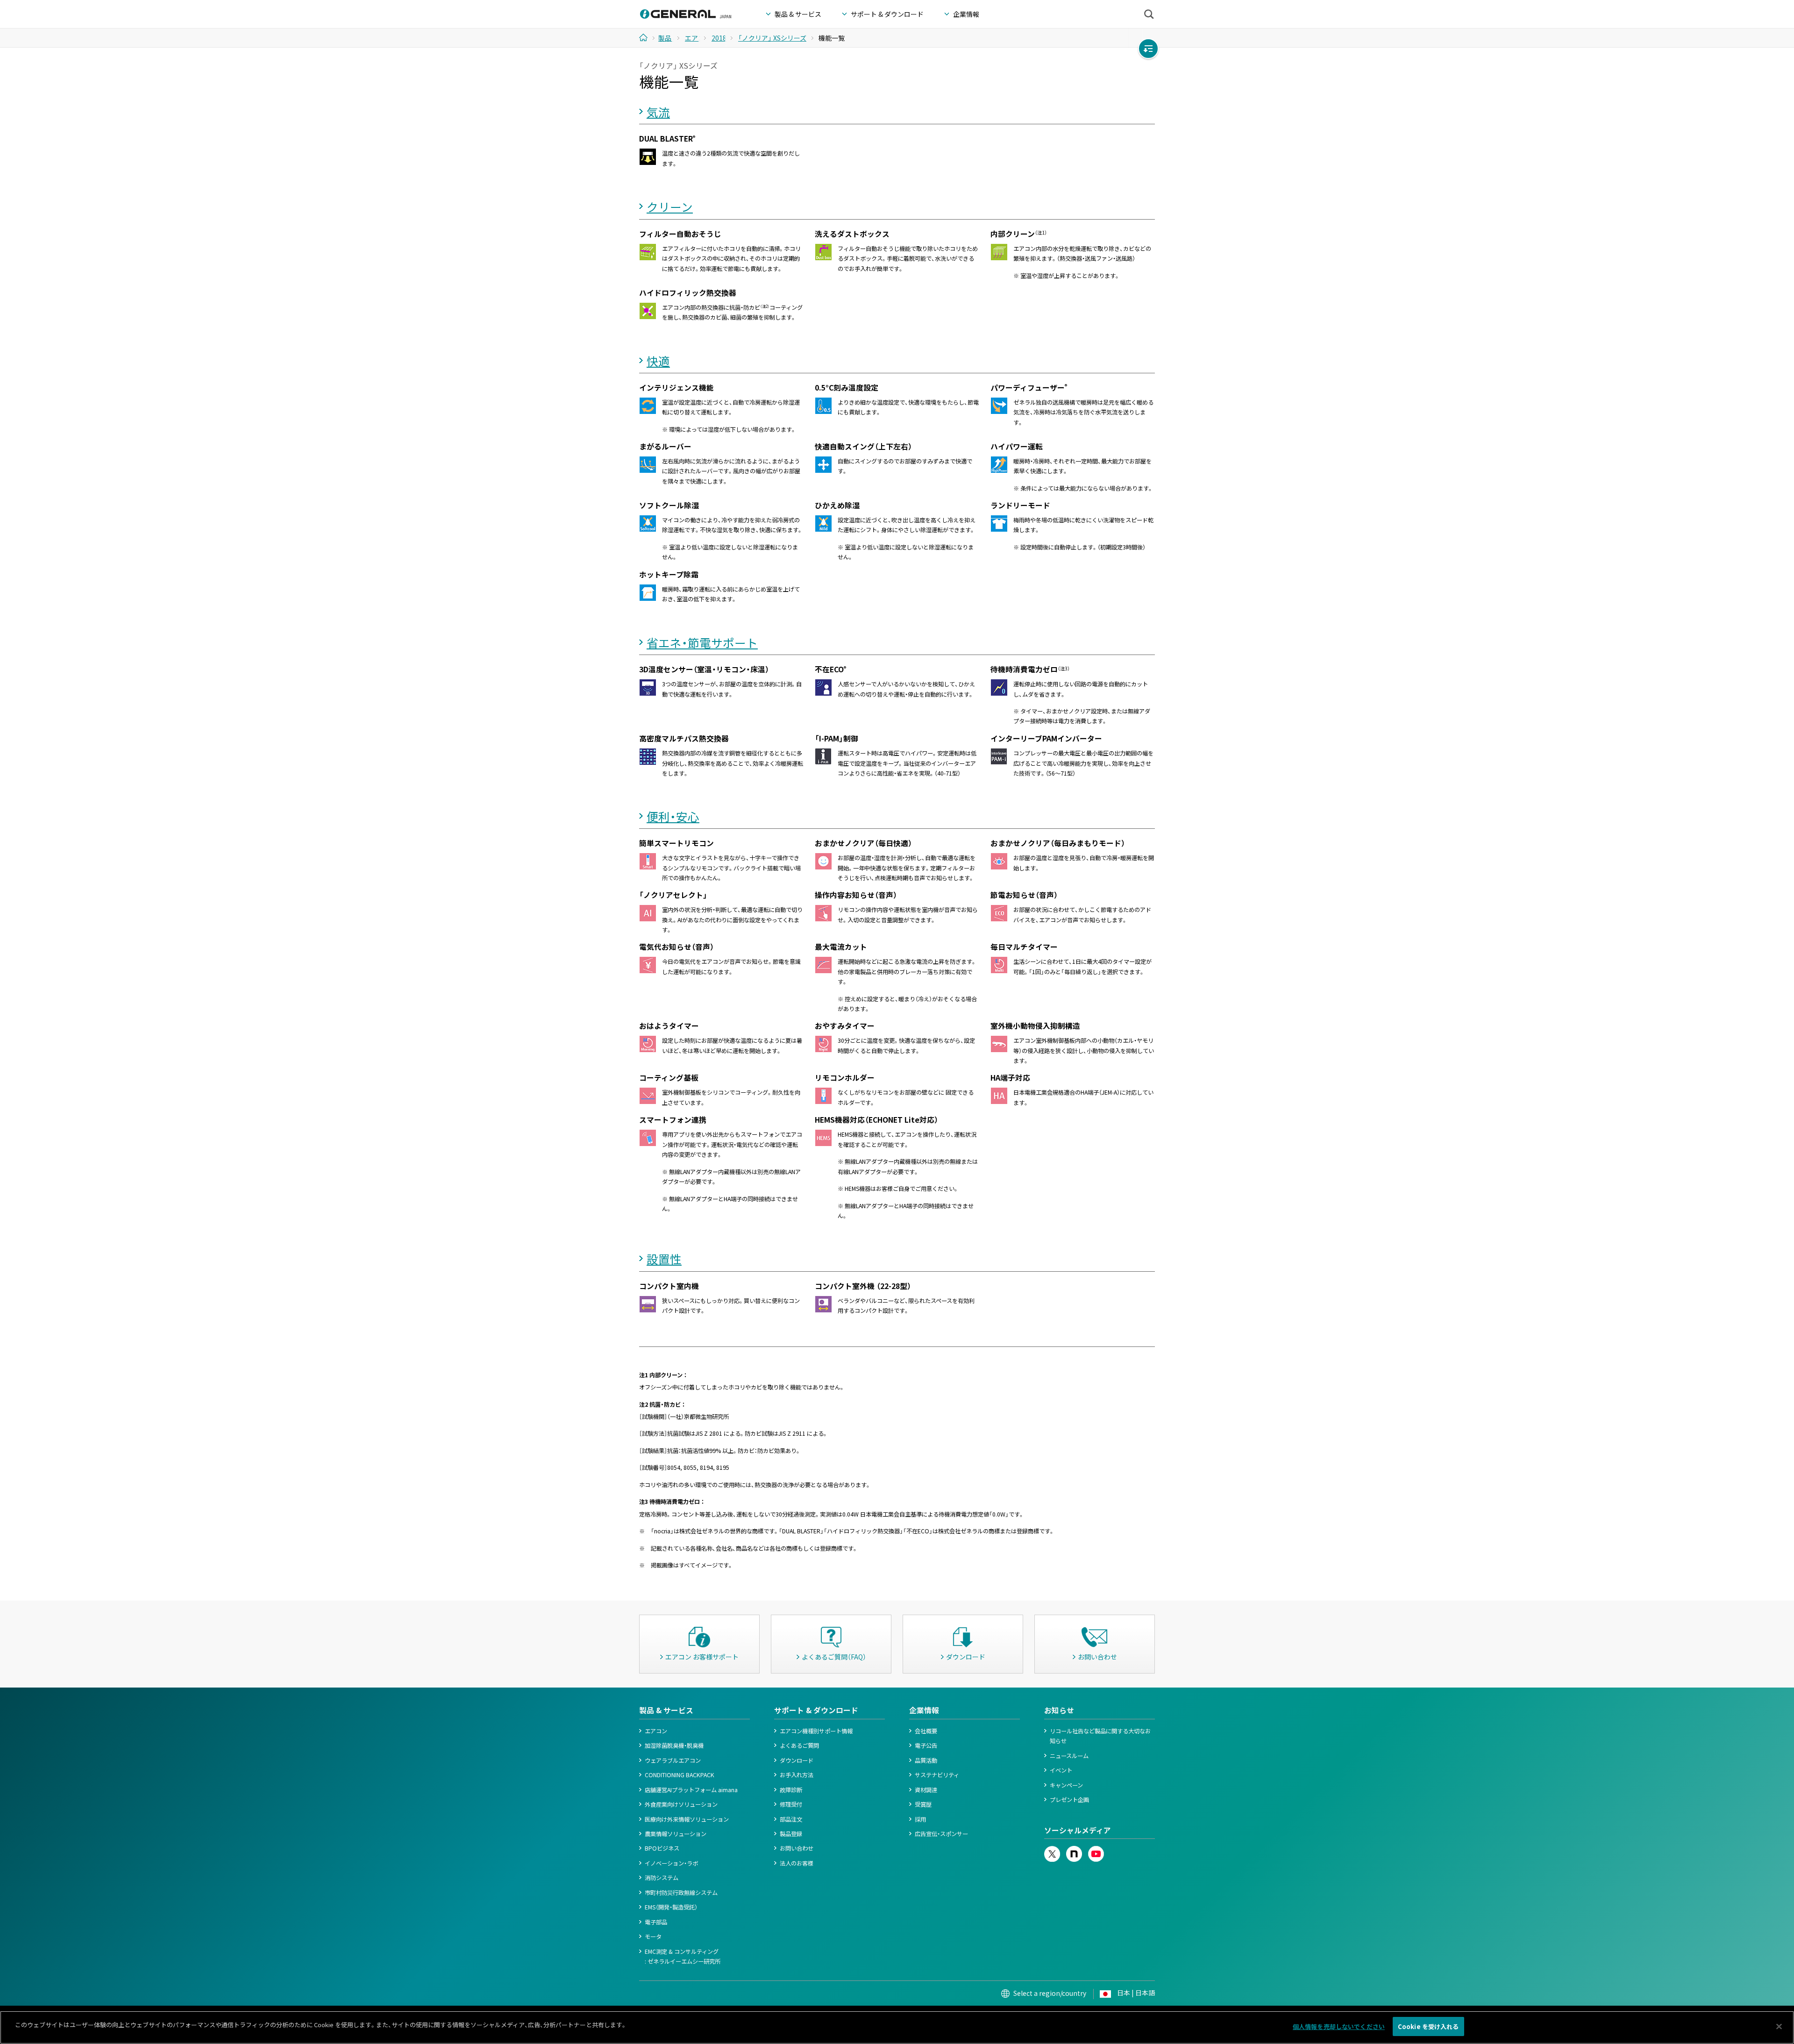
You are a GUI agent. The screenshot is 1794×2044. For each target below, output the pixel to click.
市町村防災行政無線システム (681, 1893)
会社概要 (926, 1731)
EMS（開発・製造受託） (671, 1907)
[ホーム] (647, 37)
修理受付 (791, 1804)
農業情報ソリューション (676, 1834)
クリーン (670, 207)
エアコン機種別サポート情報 (816, 1731)
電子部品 (656, 1922)
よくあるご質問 (799, 1745)
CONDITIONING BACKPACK (680, 1775)
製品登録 (791, 1834)
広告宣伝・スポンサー (941, 1834)
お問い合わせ (797, 1848)
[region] (897, 2027)
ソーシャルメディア (1078, 1830)
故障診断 (791, 1790)
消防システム (662, 1878)
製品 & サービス (666, 1710)
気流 (658, 112)
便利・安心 (673, 816)
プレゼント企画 (1069, 1800)
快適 (658, 361)
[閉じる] (1779, 2026)
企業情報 (924, 1710)
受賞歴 (923, 1804)
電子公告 (926, 1745)
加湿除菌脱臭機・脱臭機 (674, 1745)
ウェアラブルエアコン (673, 1760)
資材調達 (926, 1790)
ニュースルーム (1069, 1756)
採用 (920, 1819)
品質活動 (926, 1760)
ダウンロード (797, 1760)
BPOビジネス (662, 1848)
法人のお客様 (797, 1863)
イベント (1061, 1770)
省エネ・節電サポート (702, 643)
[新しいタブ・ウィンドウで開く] (1052, 1851)
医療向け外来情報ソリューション (687, 1819)
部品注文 (791, 1819)
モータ (653, 1937)
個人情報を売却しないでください (1339, 2026)
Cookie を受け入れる (1428, 2026)
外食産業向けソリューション (681, 1804)
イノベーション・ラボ (671, 1863)
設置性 (664, 1259)
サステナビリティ (937, 1775)
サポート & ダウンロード (816, 1710)
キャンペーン (1066, 1785)
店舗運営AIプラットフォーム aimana (691, 1790)
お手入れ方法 (797, 1775)
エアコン (656, 1731)
